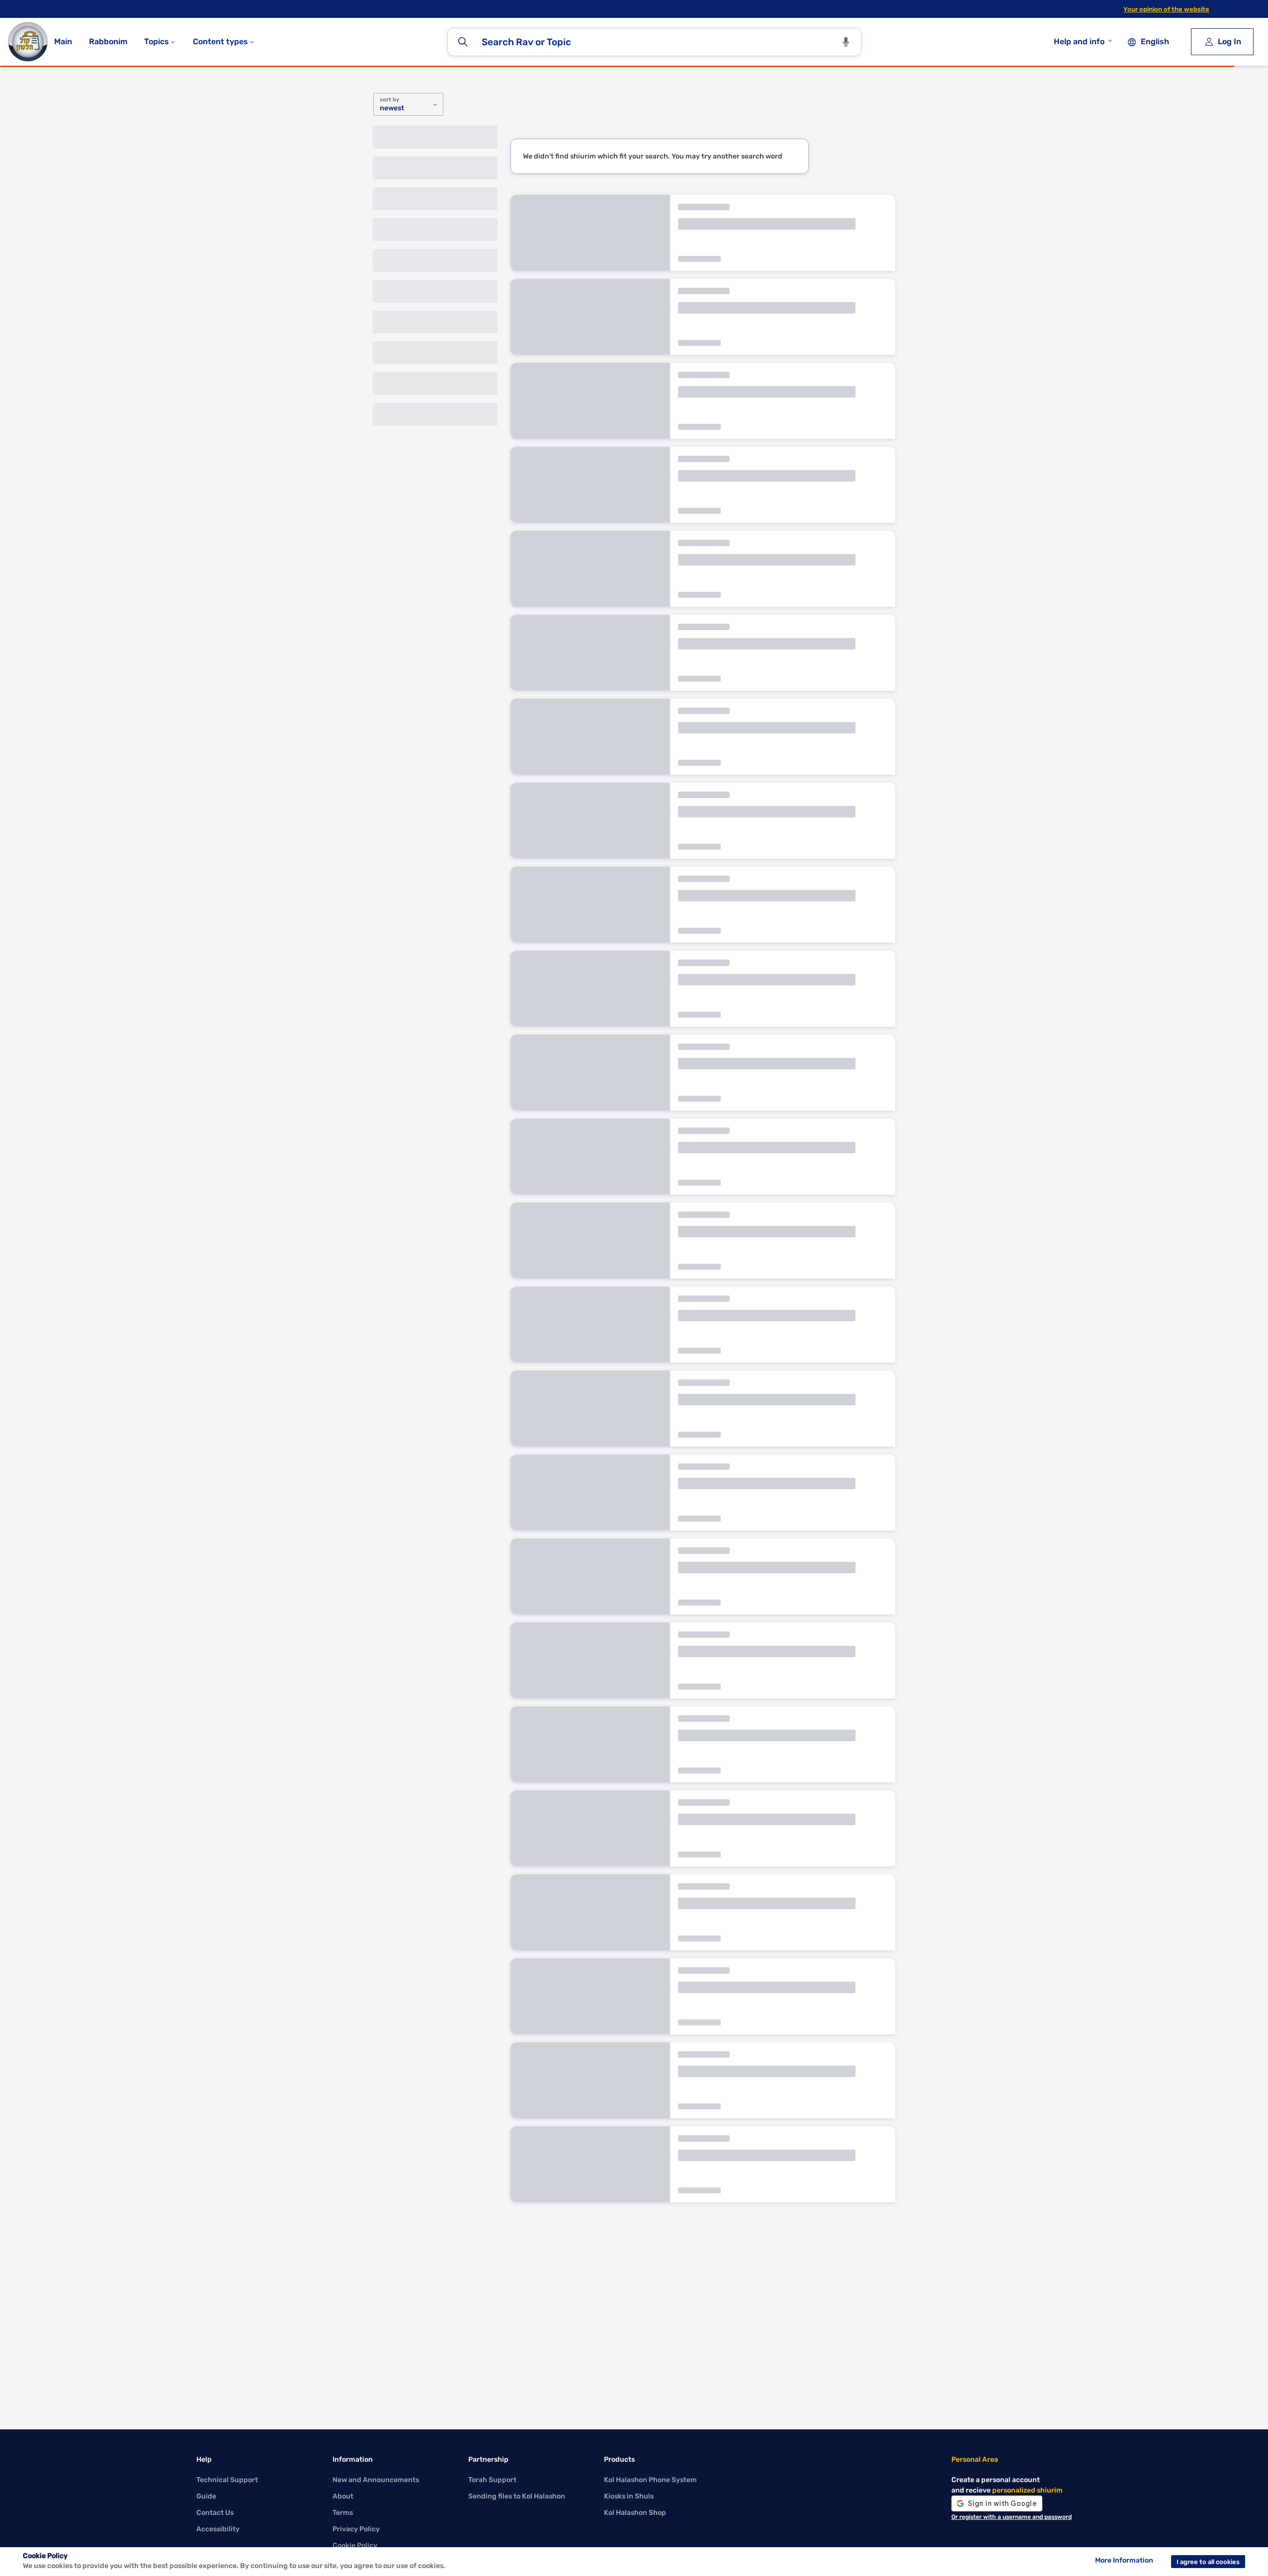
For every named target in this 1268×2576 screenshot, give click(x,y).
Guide (206, 2496)
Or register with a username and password (1012, 2517)
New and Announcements (376, 2480)
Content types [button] (221, 41)
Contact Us (215, 2513)
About (343, 2496)
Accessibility (218, 2529)
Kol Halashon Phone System (650, 2480)
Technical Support (227, 2480)
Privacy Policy (356, 2529)
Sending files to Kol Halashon (517, 2496)
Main (63, 41)
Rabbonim (108, 41)
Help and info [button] (1079, 41)
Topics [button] (158, 41)
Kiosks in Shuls (629, 2496)
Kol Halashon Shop (635, 2513)
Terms (343, 2513)
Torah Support (492, 2480)
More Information (1124, 2560)
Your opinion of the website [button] (1166, 9)
